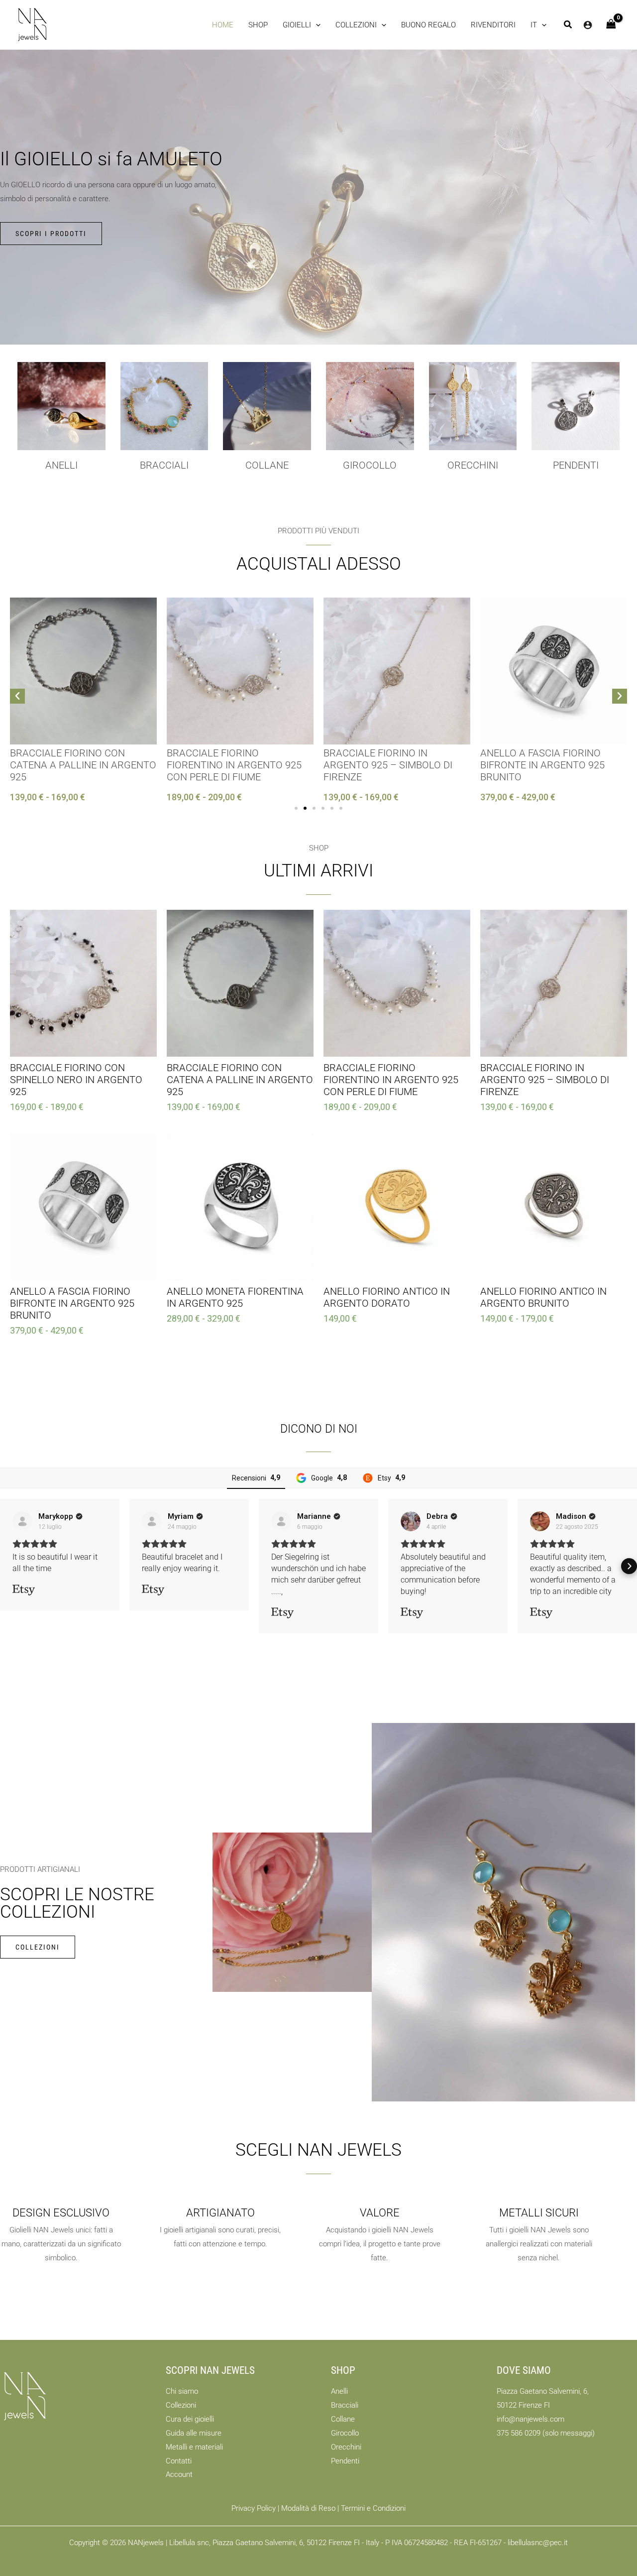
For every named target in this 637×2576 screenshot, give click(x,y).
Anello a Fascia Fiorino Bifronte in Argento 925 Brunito (386, 765)
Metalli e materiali (194, 2447)
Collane (343, 2419)
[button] (302, 25)
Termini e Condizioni (373, 2508)
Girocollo (345, 2433)
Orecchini (473, 465)
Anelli (61, 465)
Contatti (179, 2461)
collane (267, 465)
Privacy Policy (254, 2508)
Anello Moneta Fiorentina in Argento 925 (549, 759)
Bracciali (164, 465)
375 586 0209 (519, 2433)
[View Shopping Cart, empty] (611, 25)
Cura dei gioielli (190, 2419)
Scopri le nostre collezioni (77, 1903)
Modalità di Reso (308, 2508)
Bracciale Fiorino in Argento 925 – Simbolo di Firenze (231, 765)
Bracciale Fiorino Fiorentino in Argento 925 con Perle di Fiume (77, 765)
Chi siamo (182, 2391)
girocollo (370, 465)
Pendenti (576, 465)
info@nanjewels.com (531, 2419)
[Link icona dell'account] (588, 25)
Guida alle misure (194, 2433)
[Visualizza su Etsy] (22, 1521)
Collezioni (181, 2405)
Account (179, 2474)
